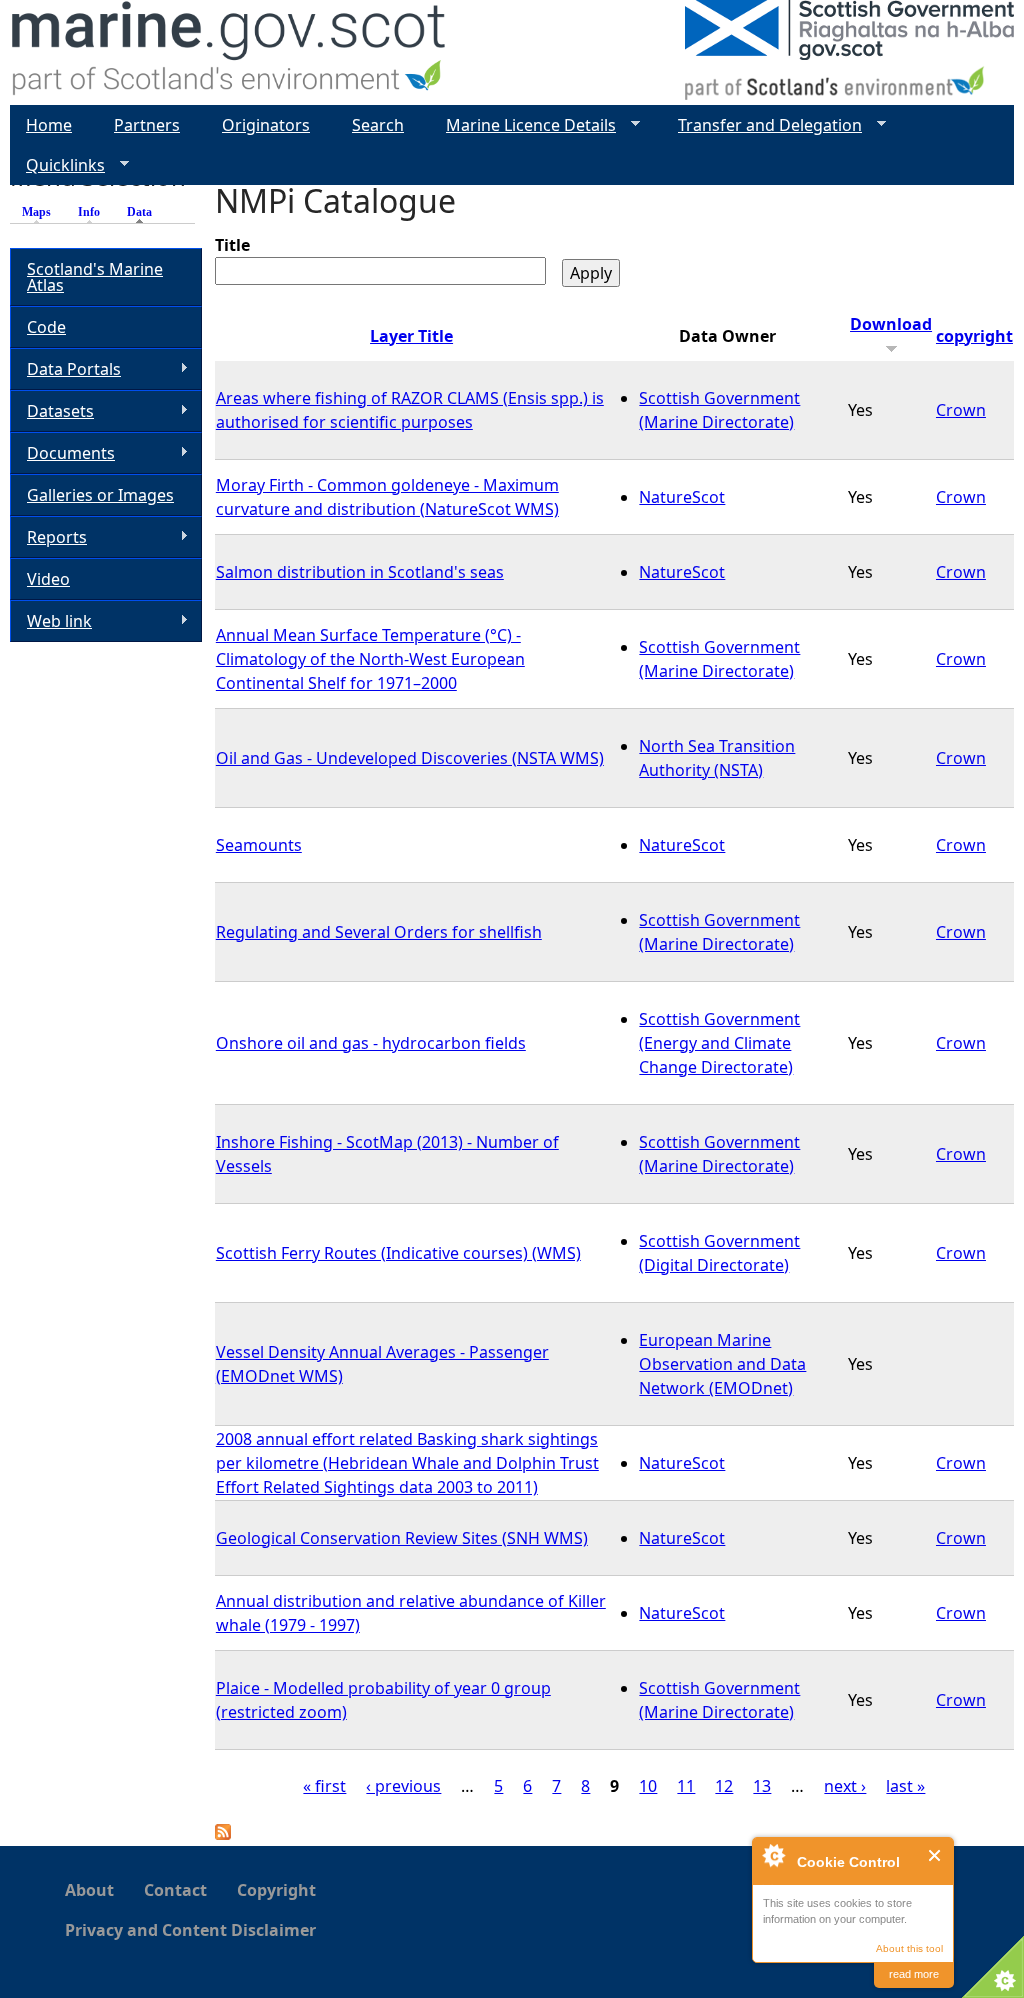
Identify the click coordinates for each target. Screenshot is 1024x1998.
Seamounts (259, 845)
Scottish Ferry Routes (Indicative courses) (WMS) (398, 1253)
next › (845, 1786)
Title (232, 245)
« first (324, 1786)
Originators (266, 125)
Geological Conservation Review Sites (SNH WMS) (402, 1538)
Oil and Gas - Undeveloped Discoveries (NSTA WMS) (410, 758)
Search (378, 125)
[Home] (229, 52)
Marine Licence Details (523, 125)
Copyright (276, 1890)
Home (49, 125)
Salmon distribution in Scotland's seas (360, 572)
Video (48, 579)
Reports (48, 537)
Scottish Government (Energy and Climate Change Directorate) (719, 1043)
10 (648, 1786)
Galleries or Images (100, 495)
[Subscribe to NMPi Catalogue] (223, 1834)
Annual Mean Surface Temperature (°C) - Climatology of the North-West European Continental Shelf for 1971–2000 (370, 659)
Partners (147, 125)
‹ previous (403, 1786)
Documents (62, 453)
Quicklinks (57, 165)
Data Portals (65, 369)
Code (46, 327)
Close (935, 1855)
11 (686, 1786)
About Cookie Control (773, 1855)
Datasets (52, 411)
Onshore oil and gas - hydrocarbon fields (371, 1043)
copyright (974, 336)
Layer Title (411, 336)
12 (724, 1786)
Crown (961, 410)
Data (144, 212)
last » (905, 1786)
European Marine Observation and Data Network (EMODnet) (722, 1364)
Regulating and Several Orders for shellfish (379, 932)
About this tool (909, 1948)
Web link (51, 621)
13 (762, 1786)
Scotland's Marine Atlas (95, 277)
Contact (175, 1890)
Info (89, 212)
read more (914, 1974)
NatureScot (682, 497)
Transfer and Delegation (762, 125)
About (89, 1890)
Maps (36, 212)
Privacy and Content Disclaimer (190, 1930)
